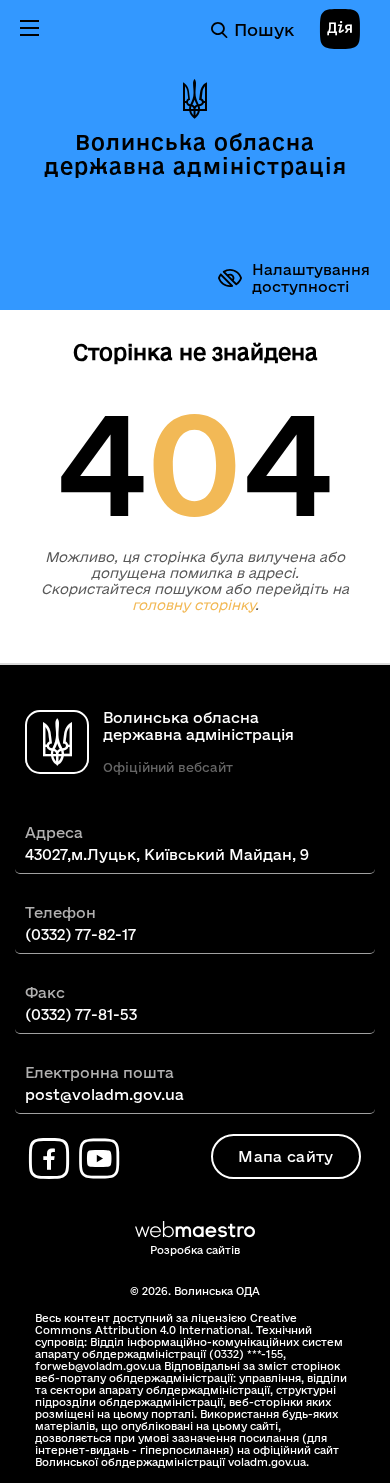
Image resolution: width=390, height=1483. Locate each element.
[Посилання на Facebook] (49, 1159)
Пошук (264, 29)
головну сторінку (193, 605)
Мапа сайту (285, 1156)
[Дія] (340, 30)
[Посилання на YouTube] (99, 1159)
